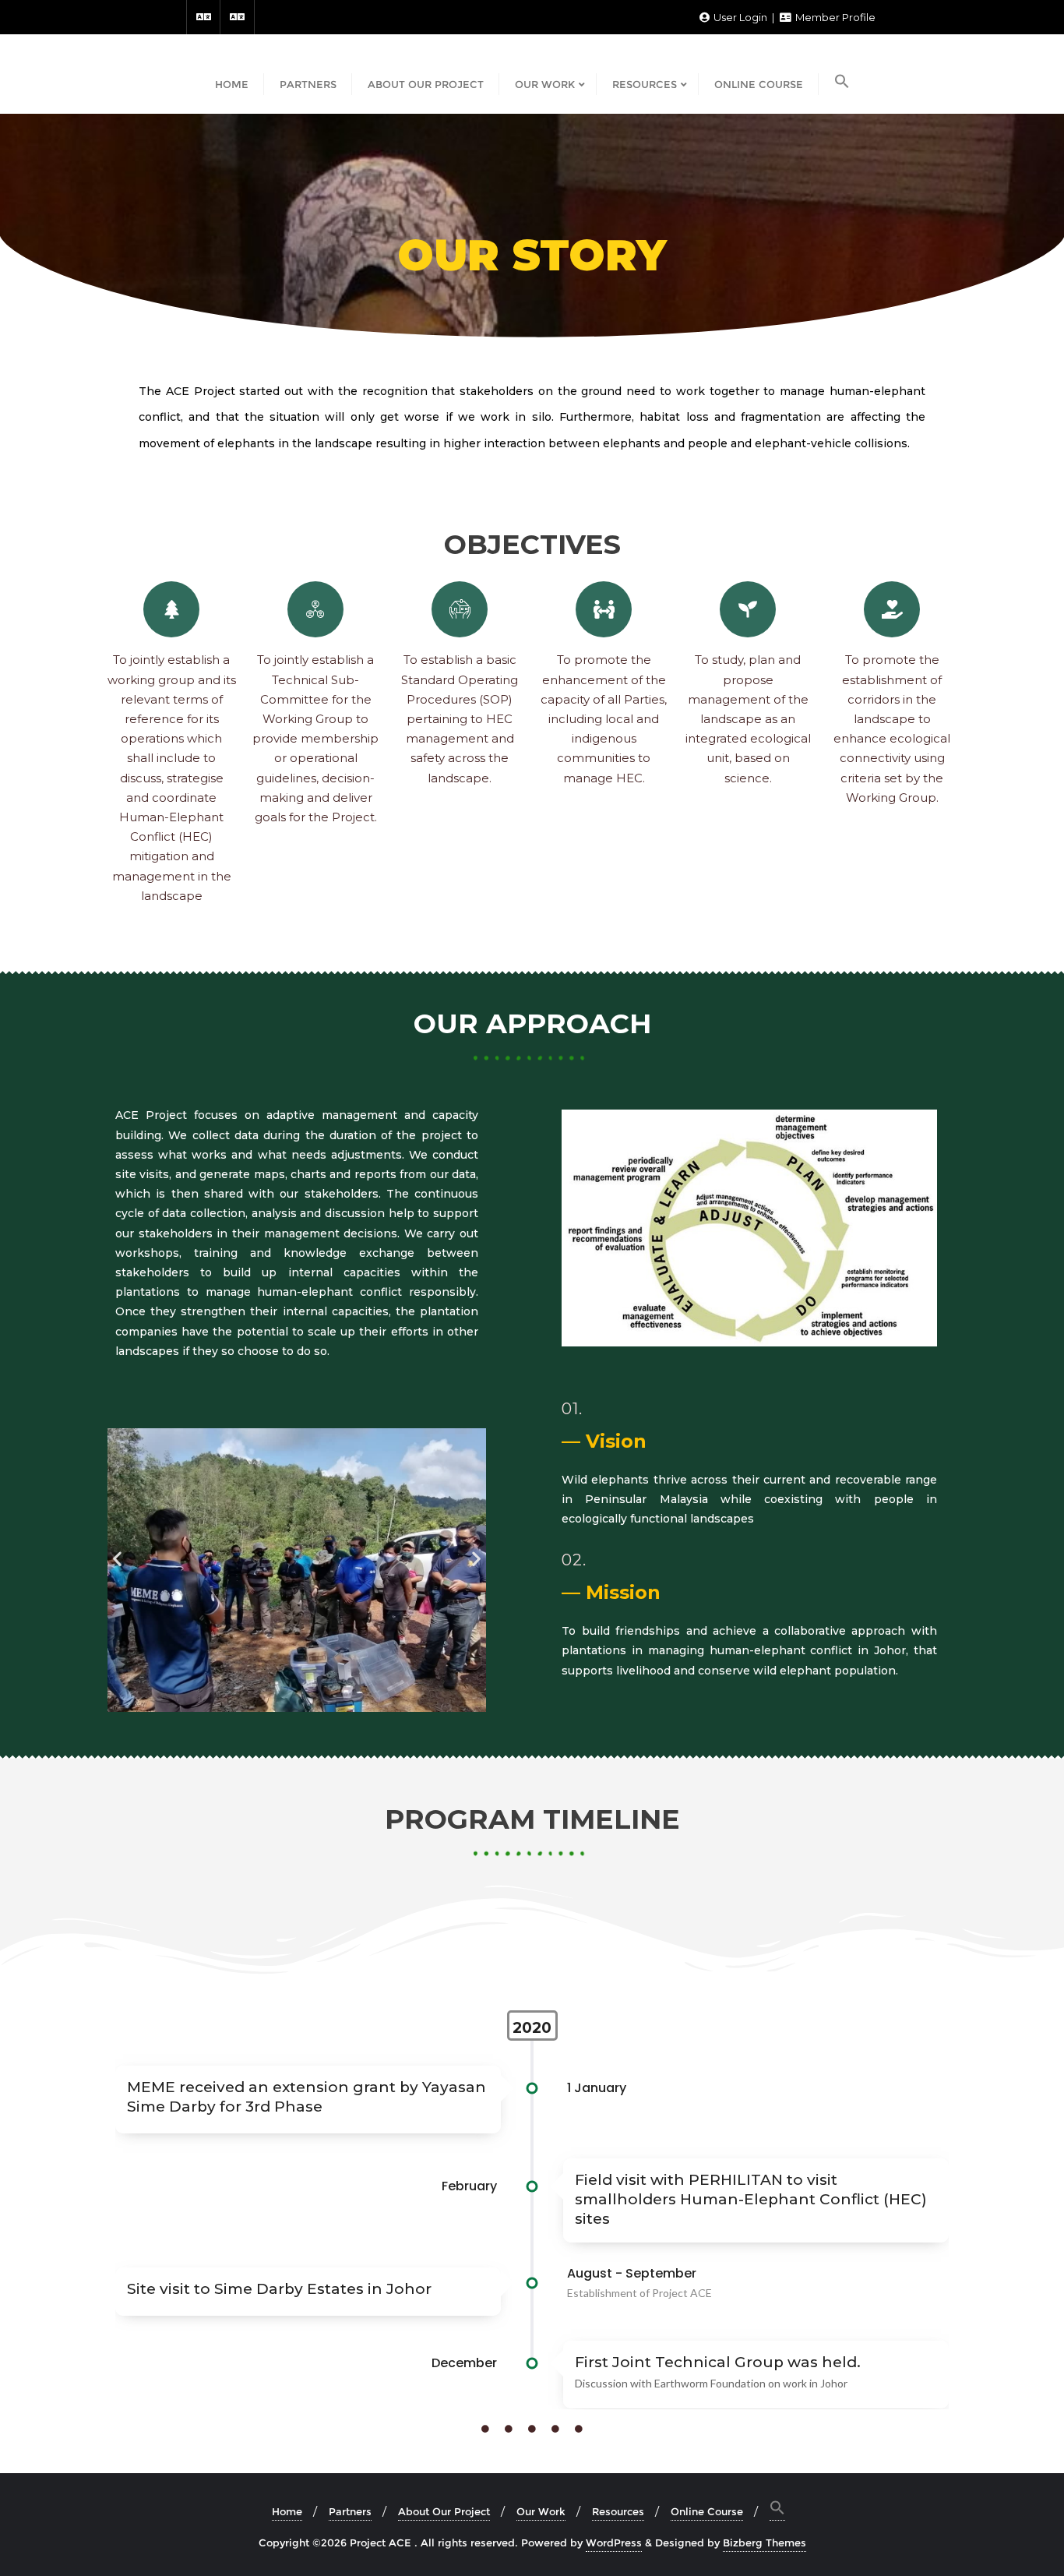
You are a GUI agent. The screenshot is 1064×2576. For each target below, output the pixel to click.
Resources (618, 2511)
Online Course (707, 2511)
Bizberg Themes (765, 2542)
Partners (350, 2511)
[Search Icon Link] (842, 83)
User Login (740, 17)
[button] (117, 1559)
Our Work (541, 2511)
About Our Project (444, 2511)
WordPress (614, 2542)
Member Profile (834, 17)
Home (287, 2511)
